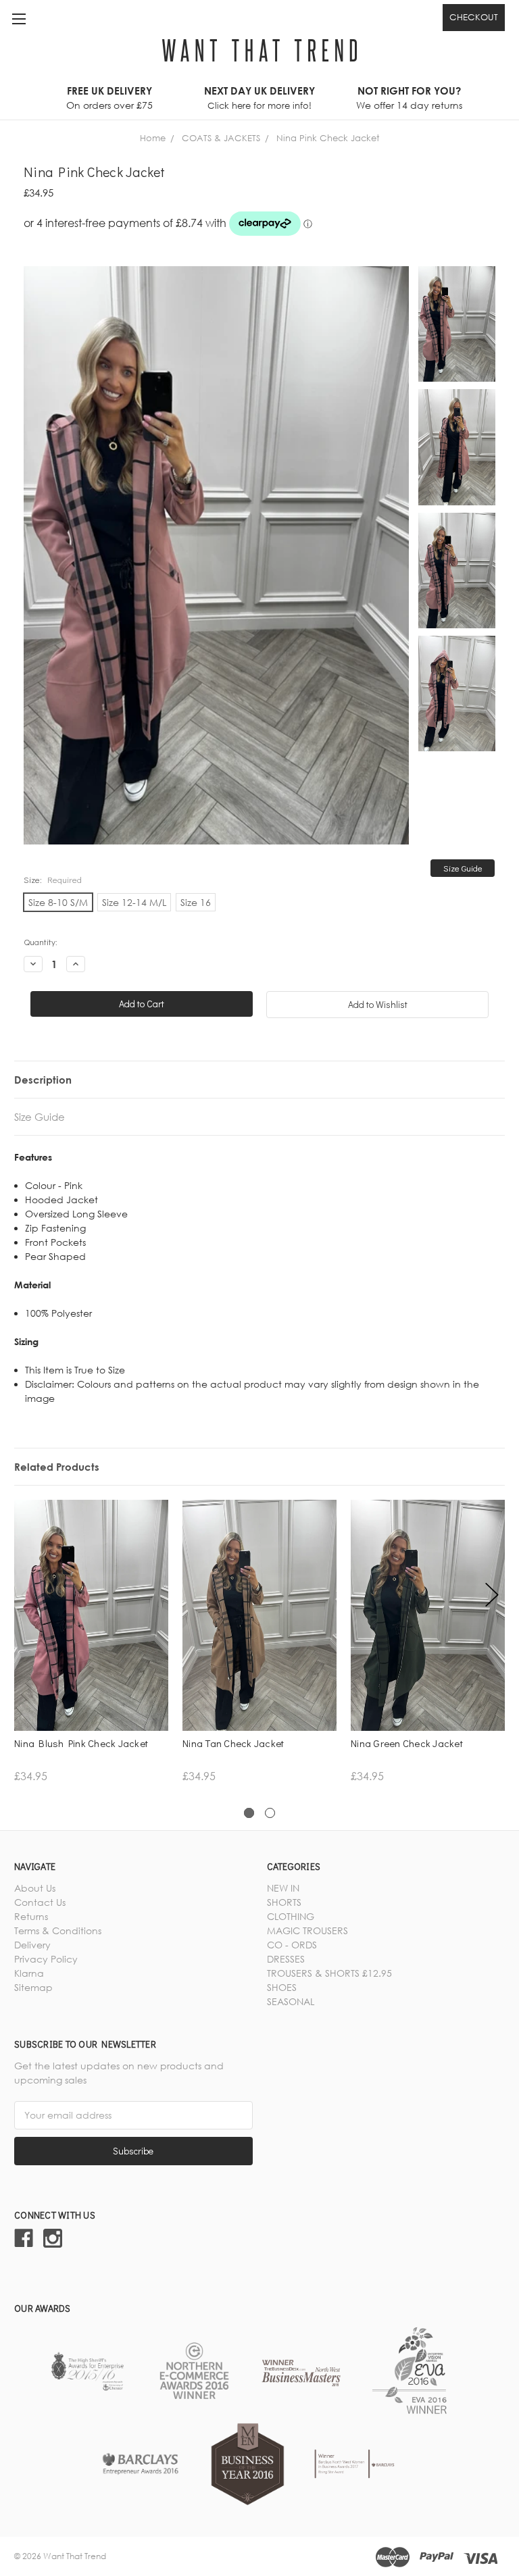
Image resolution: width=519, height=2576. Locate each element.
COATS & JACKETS (221, 138)
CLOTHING (291, 1916)
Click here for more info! (259, 105)
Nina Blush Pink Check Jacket (81, 1743)
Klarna (29, 1973)
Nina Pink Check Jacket (328, 138)
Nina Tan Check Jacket (233, 1743)
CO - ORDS (292, 1945)
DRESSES (286, 1959)
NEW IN (283, 1888)
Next (492, 1595)
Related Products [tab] (57, 1467)
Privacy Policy (46, 1959)
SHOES (282, 1987)
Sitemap (33, 1987)
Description (43, 1080)
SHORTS (284, 1902)
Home (153, 138)
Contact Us (40, 1902)
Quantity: (41, 941)
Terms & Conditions (58, 1930)
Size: (53, 879)
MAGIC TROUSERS (307, 1930)
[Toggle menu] (19, 19)
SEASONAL (291, 2001)
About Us (35, 1888)
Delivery (32, 1945)
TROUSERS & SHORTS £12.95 (329, 1973)
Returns (31, 1916)
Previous (28, 1595)
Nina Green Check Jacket (407, 1743)
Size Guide (463, 868)
